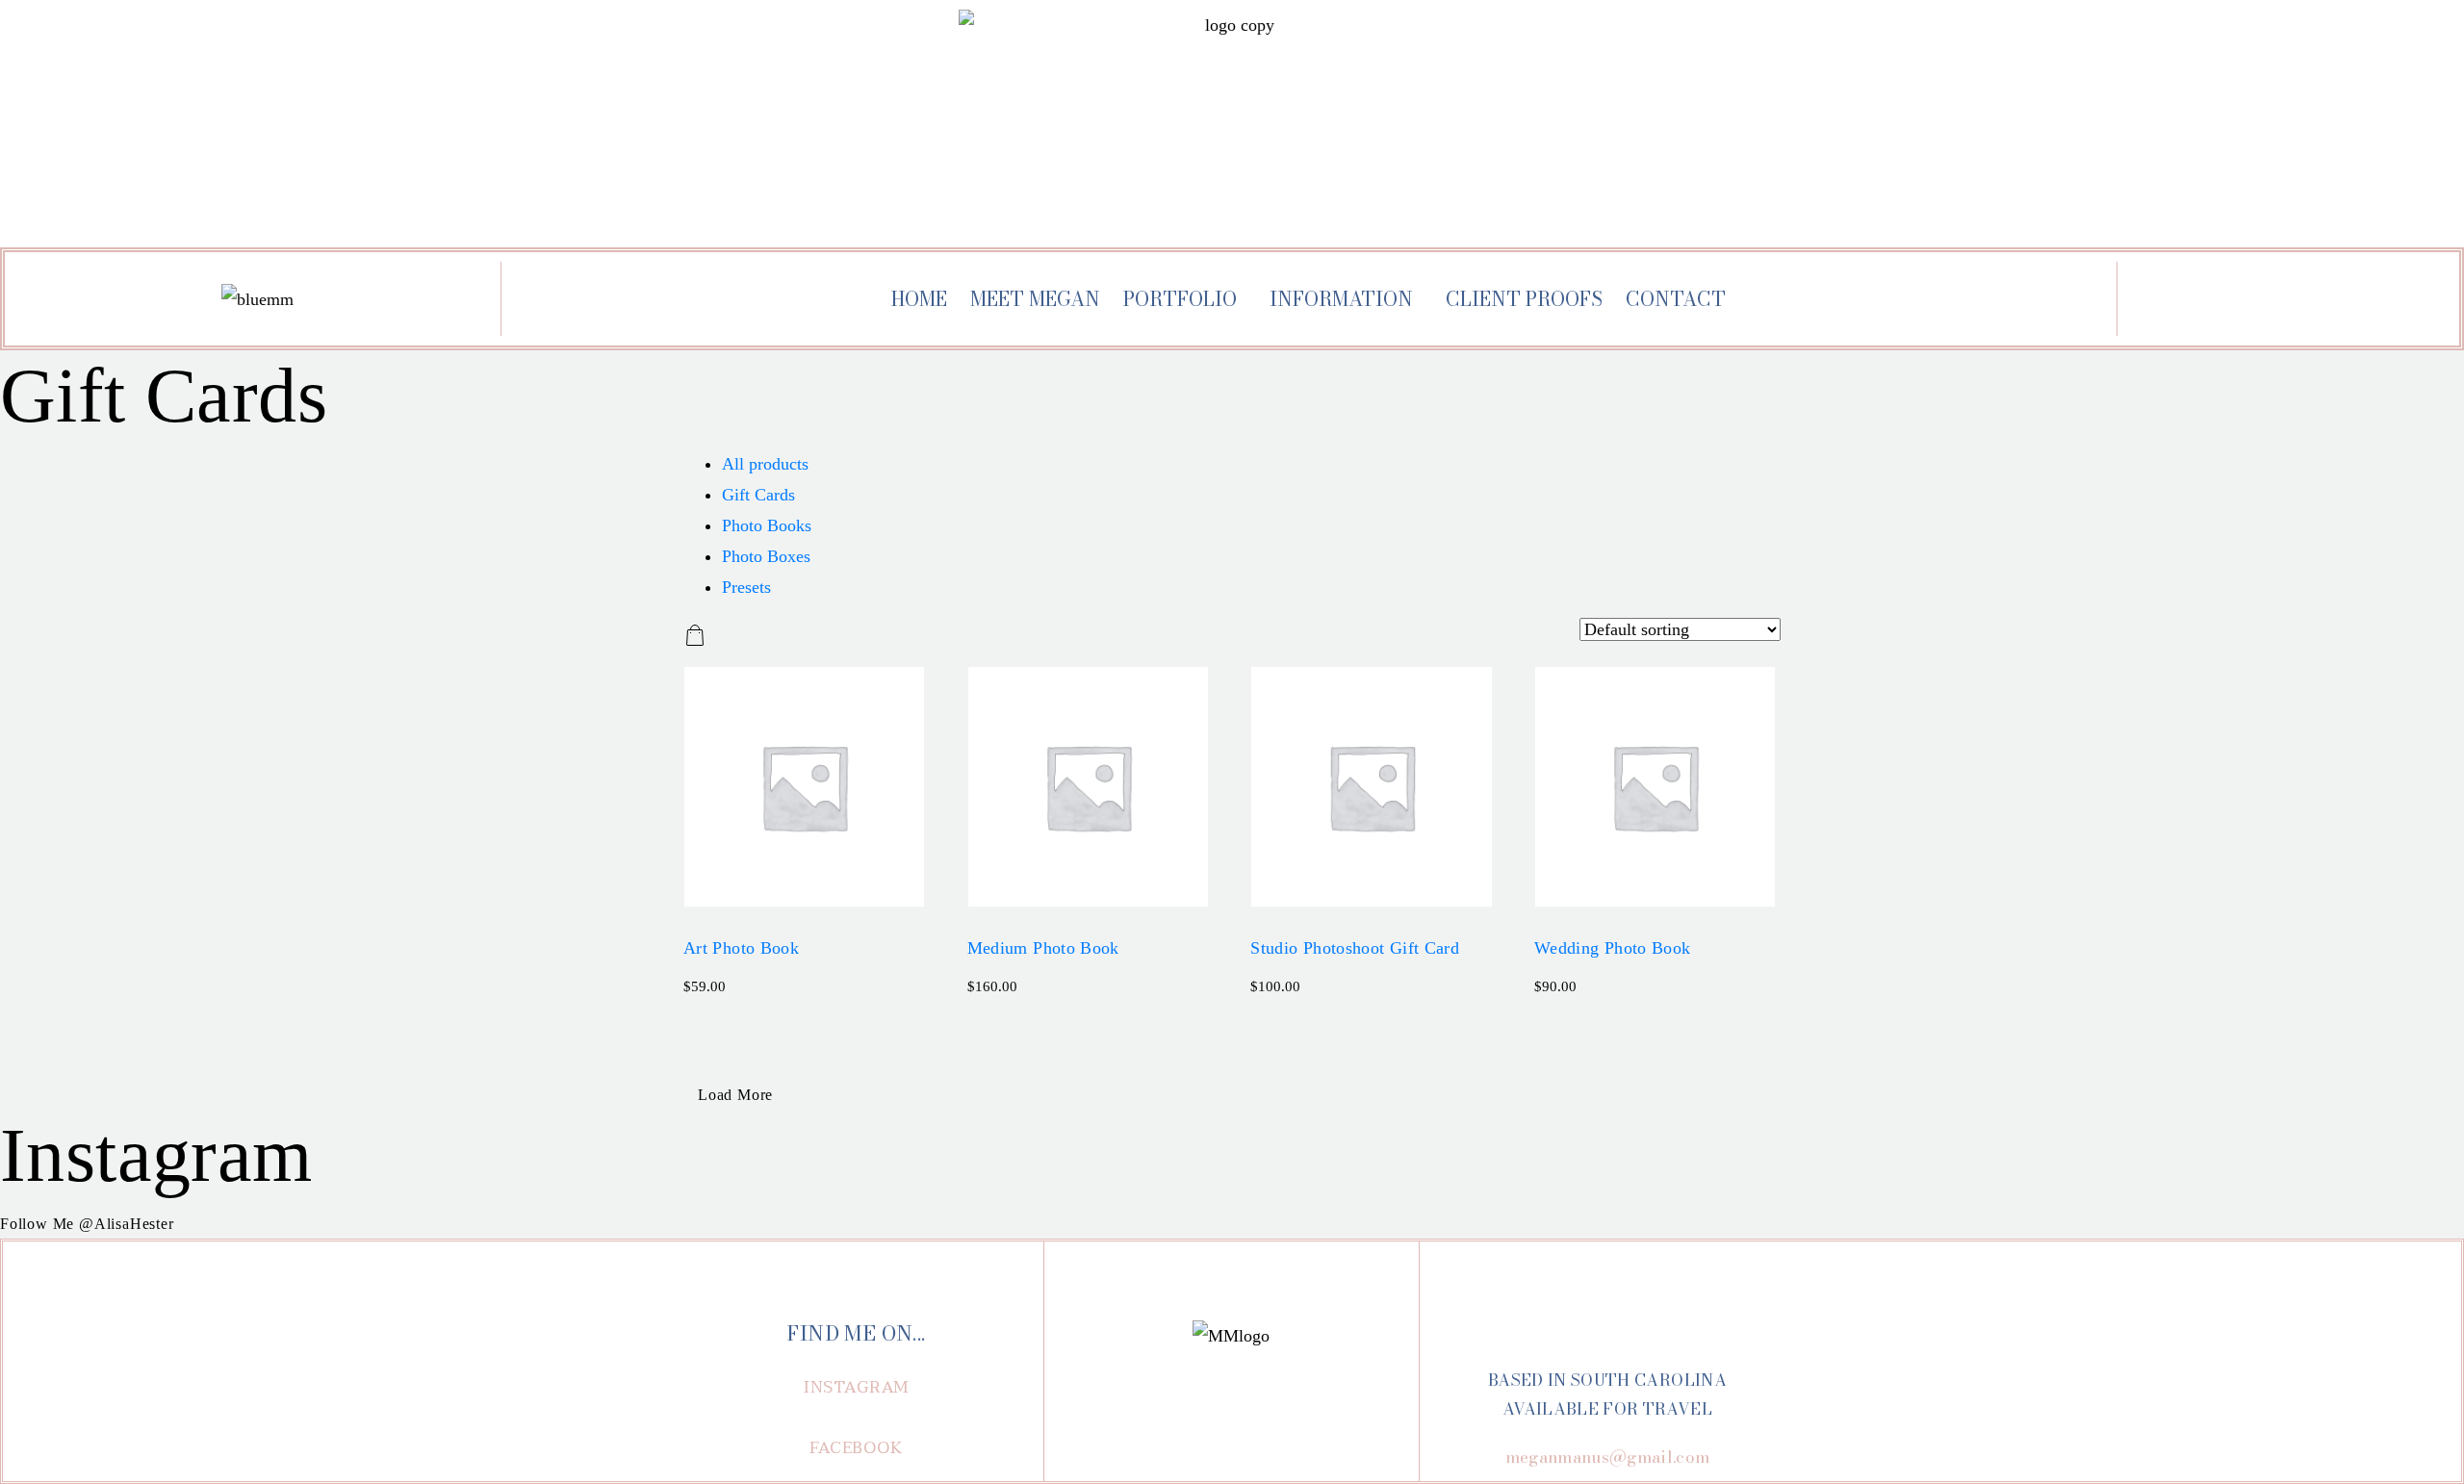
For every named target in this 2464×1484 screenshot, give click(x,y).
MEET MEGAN (1035, 299)
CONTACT (1676, 299)
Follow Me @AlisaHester (87, 1224)
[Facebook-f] (2302, 301)
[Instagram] (2247, 301)
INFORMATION (1341, 299)
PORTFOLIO (1180, 299)
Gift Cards (758, 495)
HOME (919, 299)
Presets (746, 587)
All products (765, 464)
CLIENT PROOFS (1524, 299)
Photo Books (767, 525)
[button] (857, 1387)
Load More (735, 1095)
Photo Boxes (766, 556)
